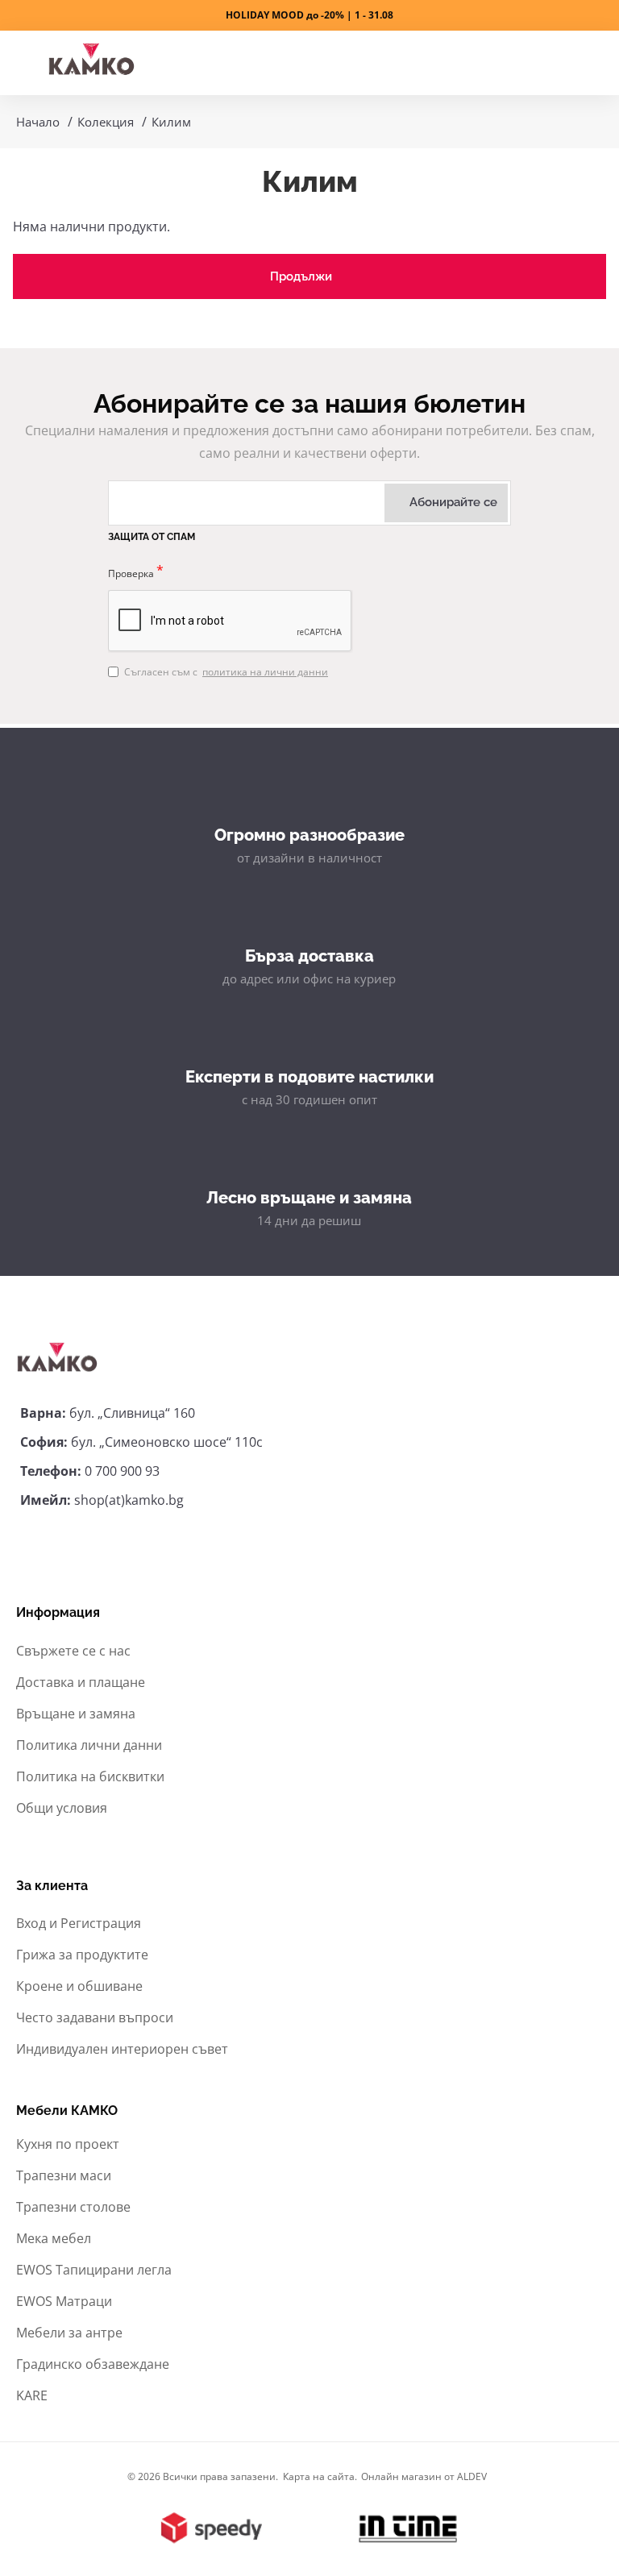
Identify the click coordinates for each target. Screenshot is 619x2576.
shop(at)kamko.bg (129, 1500)
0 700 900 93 (122, 1471)
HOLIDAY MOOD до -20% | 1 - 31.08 (309, 15)
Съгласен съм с (226, 672)
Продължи (301, 276)
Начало (38, 122)
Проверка (131, 573)
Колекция (106, 122)
